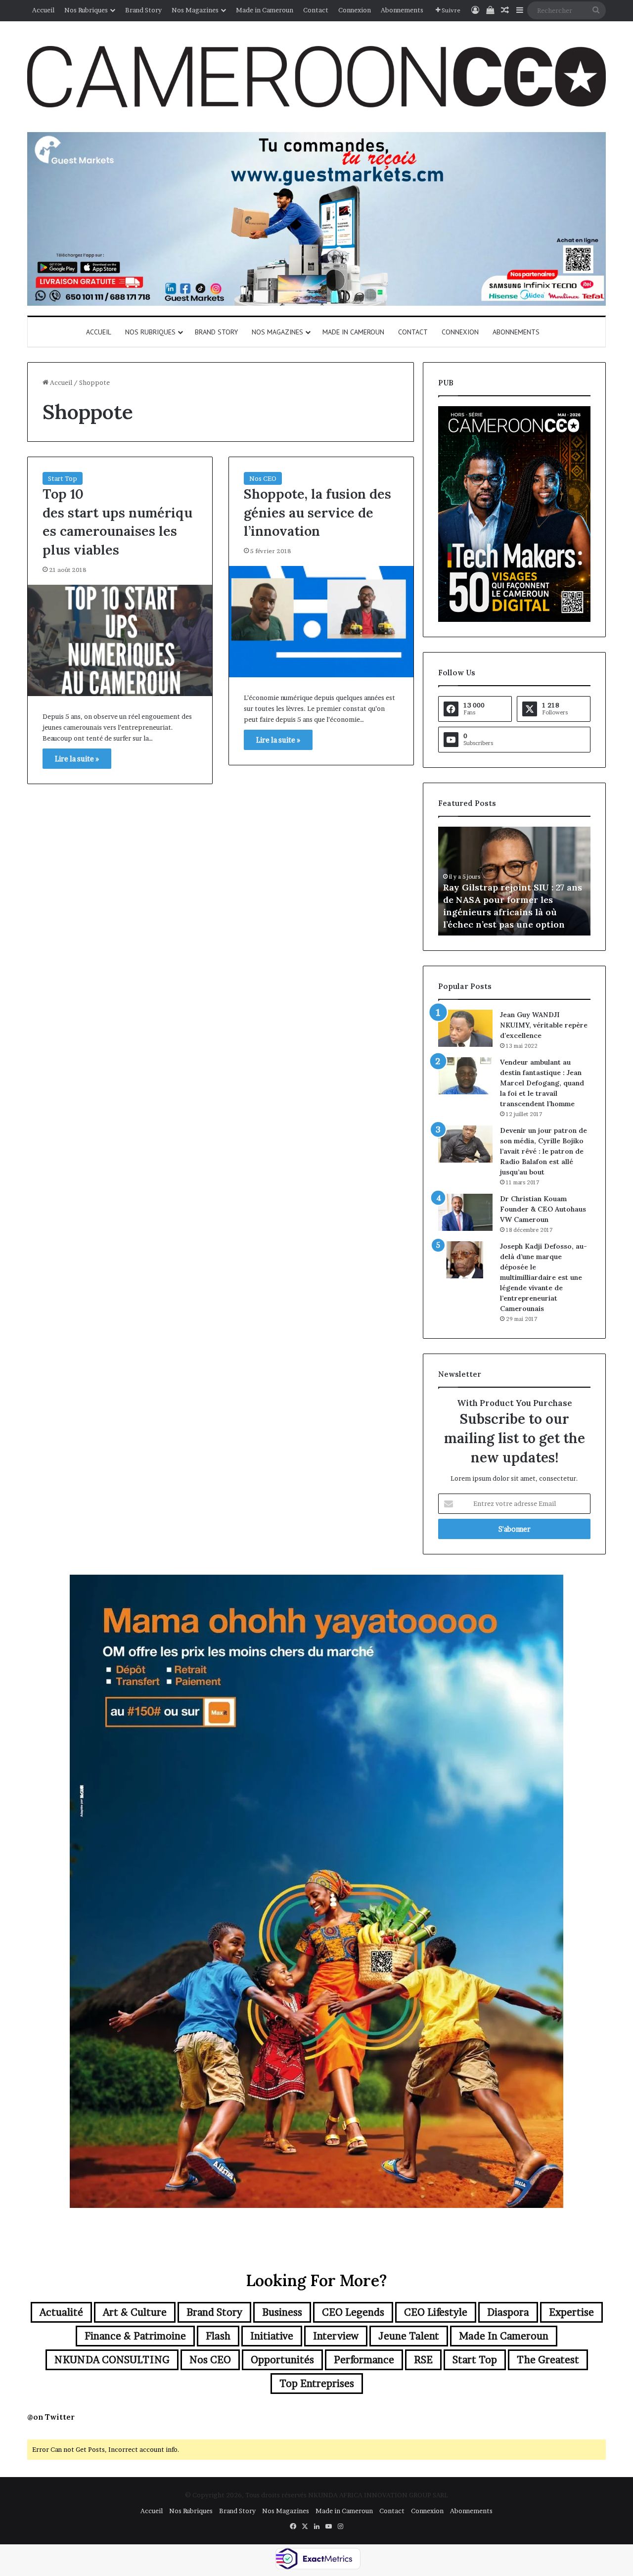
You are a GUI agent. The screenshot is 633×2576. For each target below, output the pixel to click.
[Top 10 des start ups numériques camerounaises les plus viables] (120, 640)
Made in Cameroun (265, 10)
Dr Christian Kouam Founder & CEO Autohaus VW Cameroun (543, 1209)
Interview (336, 2336)
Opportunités (282, 2360)
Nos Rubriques (86, 10)
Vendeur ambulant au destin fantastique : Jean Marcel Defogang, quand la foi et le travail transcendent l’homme (542, 1083)
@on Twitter (51, 2417)
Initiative (272, 2336)
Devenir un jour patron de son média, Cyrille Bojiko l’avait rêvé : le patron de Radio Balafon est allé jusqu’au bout (543, 1151)
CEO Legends (353, 2312)
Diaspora (508, 2312)
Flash (218, 2336)
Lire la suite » (77, 759)
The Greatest (548, 2360)
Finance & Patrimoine (135, 2336)
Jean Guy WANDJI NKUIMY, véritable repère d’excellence (544, 1025)
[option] (514, 881)
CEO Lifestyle (436, 2312)
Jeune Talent (409, 2336)
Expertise (571, 2312)
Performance (364, 2360)
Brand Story (143, 10)
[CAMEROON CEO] (316, 77)
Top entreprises (317, 2384)
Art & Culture (135, 2312)
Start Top (63, 478)
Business (282, 2312)
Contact (316, 10)
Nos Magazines (195, 10)
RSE (423, 2360)
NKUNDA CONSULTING (112, 2360)
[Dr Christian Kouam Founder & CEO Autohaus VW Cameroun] (465, 1212)
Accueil (43, 10)
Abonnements (402, 10)
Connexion (355, 10)
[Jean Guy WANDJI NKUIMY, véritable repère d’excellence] (465, 1028)
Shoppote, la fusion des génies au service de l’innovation (317, 513)
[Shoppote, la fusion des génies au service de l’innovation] (321, 622)
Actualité (61, 2312)
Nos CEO (263, 478)
